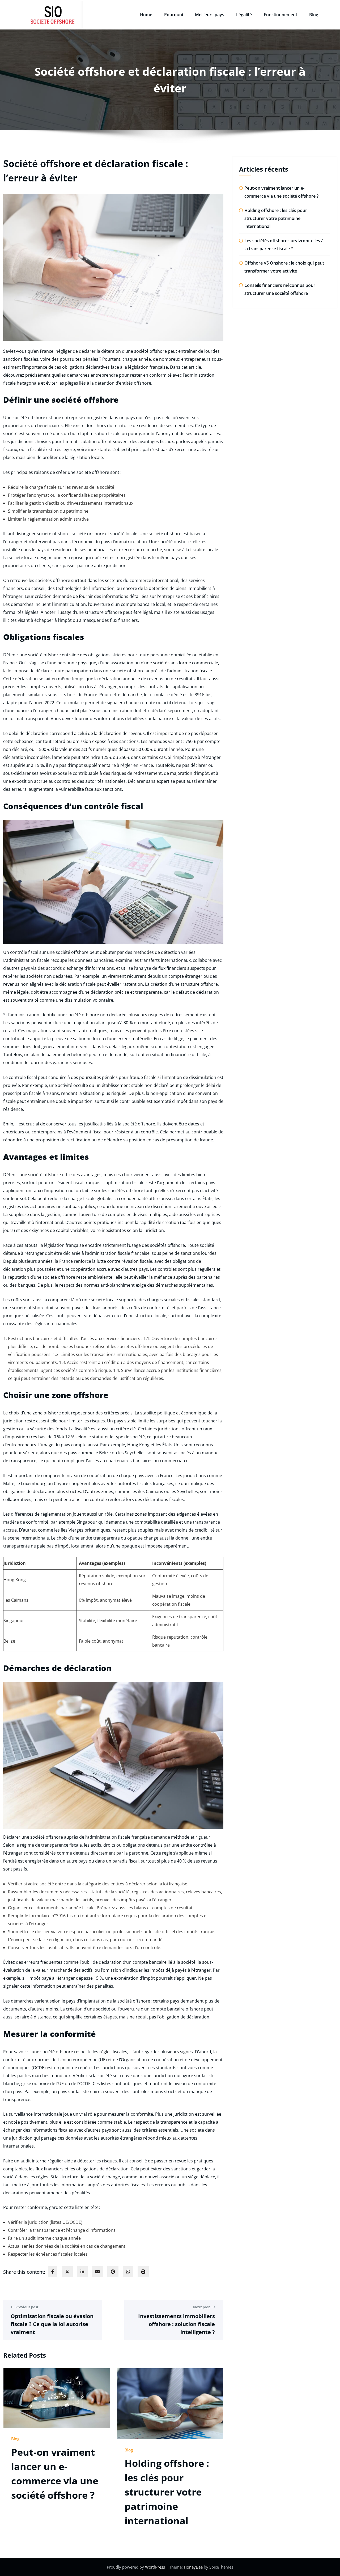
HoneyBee (193, 2567)
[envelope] (97, 2272)
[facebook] (53, 2272)
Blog (314, 15)
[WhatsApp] (128, 2272)
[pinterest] (113, 2272)
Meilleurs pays (210, 15)
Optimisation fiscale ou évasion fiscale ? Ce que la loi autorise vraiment (52, 2324)
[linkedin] (82, 2272)
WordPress (156, 2567)
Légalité (244, 15)
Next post (202, 2307)
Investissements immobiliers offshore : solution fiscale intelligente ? (177, 2324)
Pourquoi (174, 15)
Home (146, 15)
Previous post (27, 2307)
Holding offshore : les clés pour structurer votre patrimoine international (167, 2492)
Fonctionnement (280, 15)
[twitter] (67, 2272)
